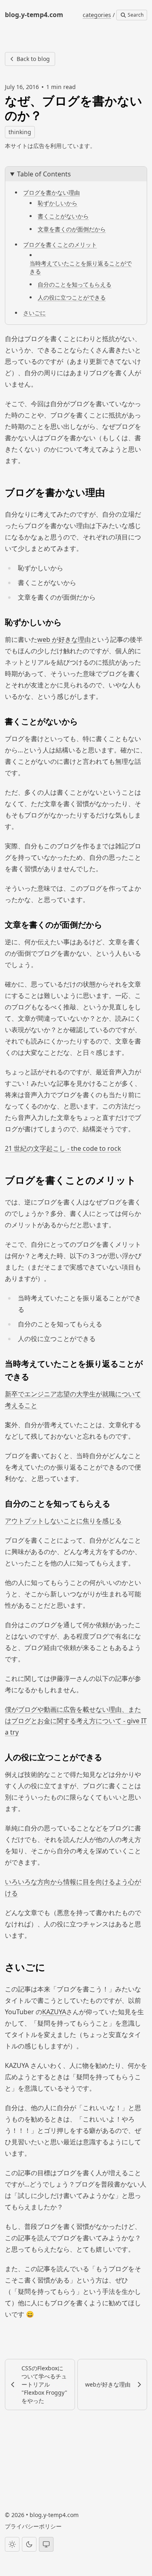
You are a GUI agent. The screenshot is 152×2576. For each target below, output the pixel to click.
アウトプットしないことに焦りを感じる (63, 1521)
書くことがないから (63, 216)
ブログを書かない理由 (51, 192)
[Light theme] (12, 2544)
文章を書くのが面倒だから (72, 229)
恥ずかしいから (58, 203)
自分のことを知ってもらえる (75, 284)
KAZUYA (54, 2012)
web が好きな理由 (64, 639)
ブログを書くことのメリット (60, 245)
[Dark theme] (29, 2544)
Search (135, 15)
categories (97, 15)
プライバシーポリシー (33, 2526)
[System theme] (46, 2544)
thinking (20, 132)
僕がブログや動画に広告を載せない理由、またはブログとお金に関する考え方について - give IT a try (76, 1721)
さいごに (34, 313)
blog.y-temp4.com (54, 2515)
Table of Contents (44, 174)
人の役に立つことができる (72, 297)
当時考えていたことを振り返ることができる (81, 267)
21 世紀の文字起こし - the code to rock (63, 1148)
